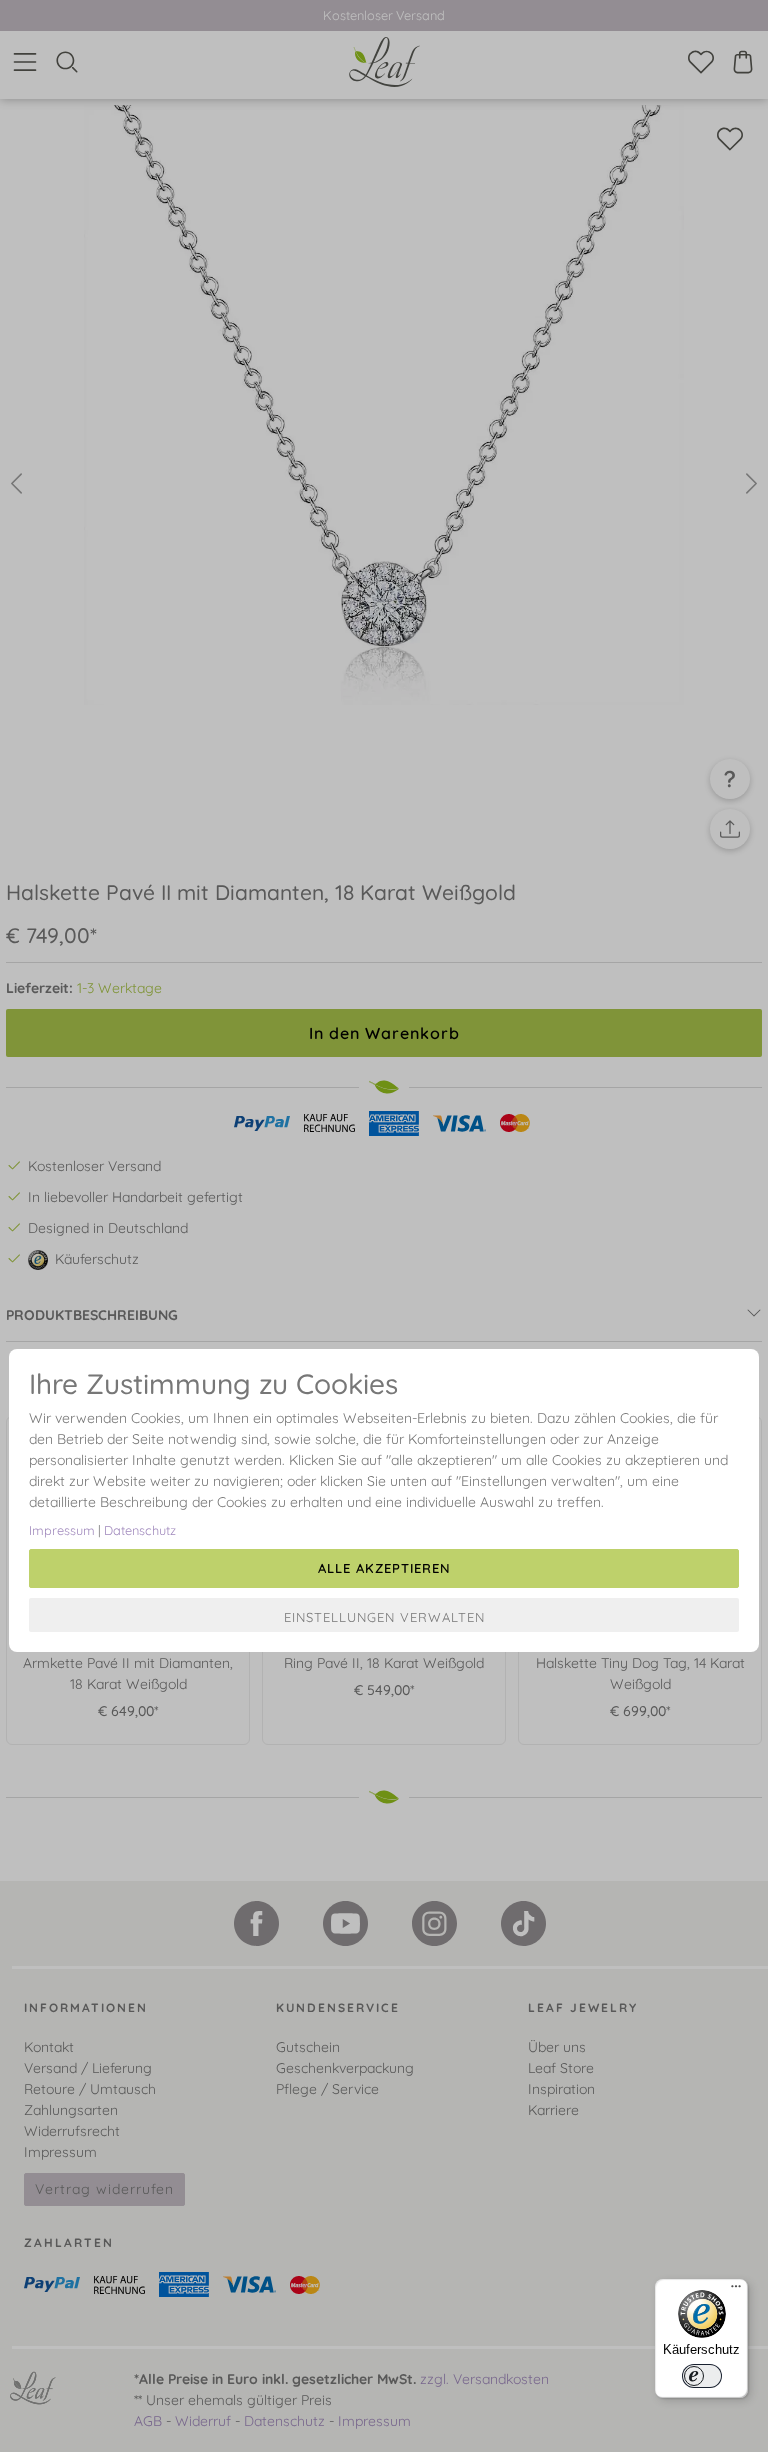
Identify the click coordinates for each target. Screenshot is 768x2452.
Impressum (62, 1530)
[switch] (702, 2376)
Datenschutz (140, 1530)
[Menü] (736, 2291)
